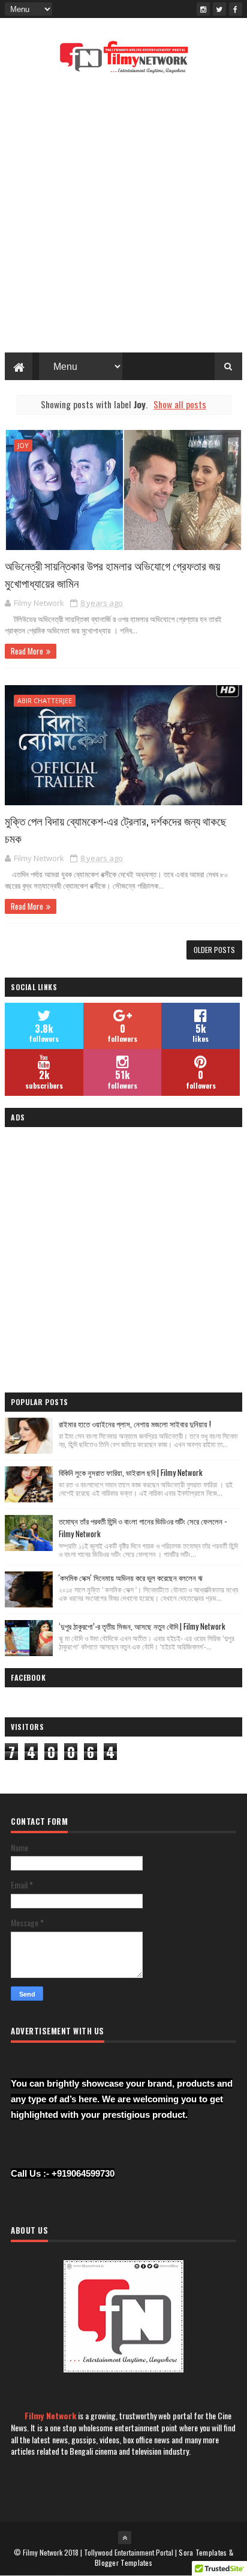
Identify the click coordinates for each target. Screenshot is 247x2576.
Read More (27, 651)
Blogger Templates (123, 2562)
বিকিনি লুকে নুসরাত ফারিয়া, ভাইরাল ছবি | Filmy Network (131, 1472)
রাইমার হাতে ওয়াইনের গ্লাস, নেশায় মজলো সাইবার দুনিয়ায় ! (135, 1424)
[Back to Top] (125, 2538)
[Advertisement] (123, 217)
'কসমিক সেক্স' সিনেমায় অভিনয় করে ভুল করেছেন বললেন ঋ (131, 1577)
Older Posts (214, 950)
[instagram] (203, 9)
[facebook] (236, 9)
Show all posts (180, 404)
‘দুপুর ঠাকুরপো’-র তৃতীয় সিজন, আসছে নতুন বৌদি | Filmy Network (142, 1626)
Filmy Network (50, 2415)
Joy (23, 445)
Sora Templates (203, 2552)
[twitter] (219, 9)
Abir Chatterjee (45, 700)
